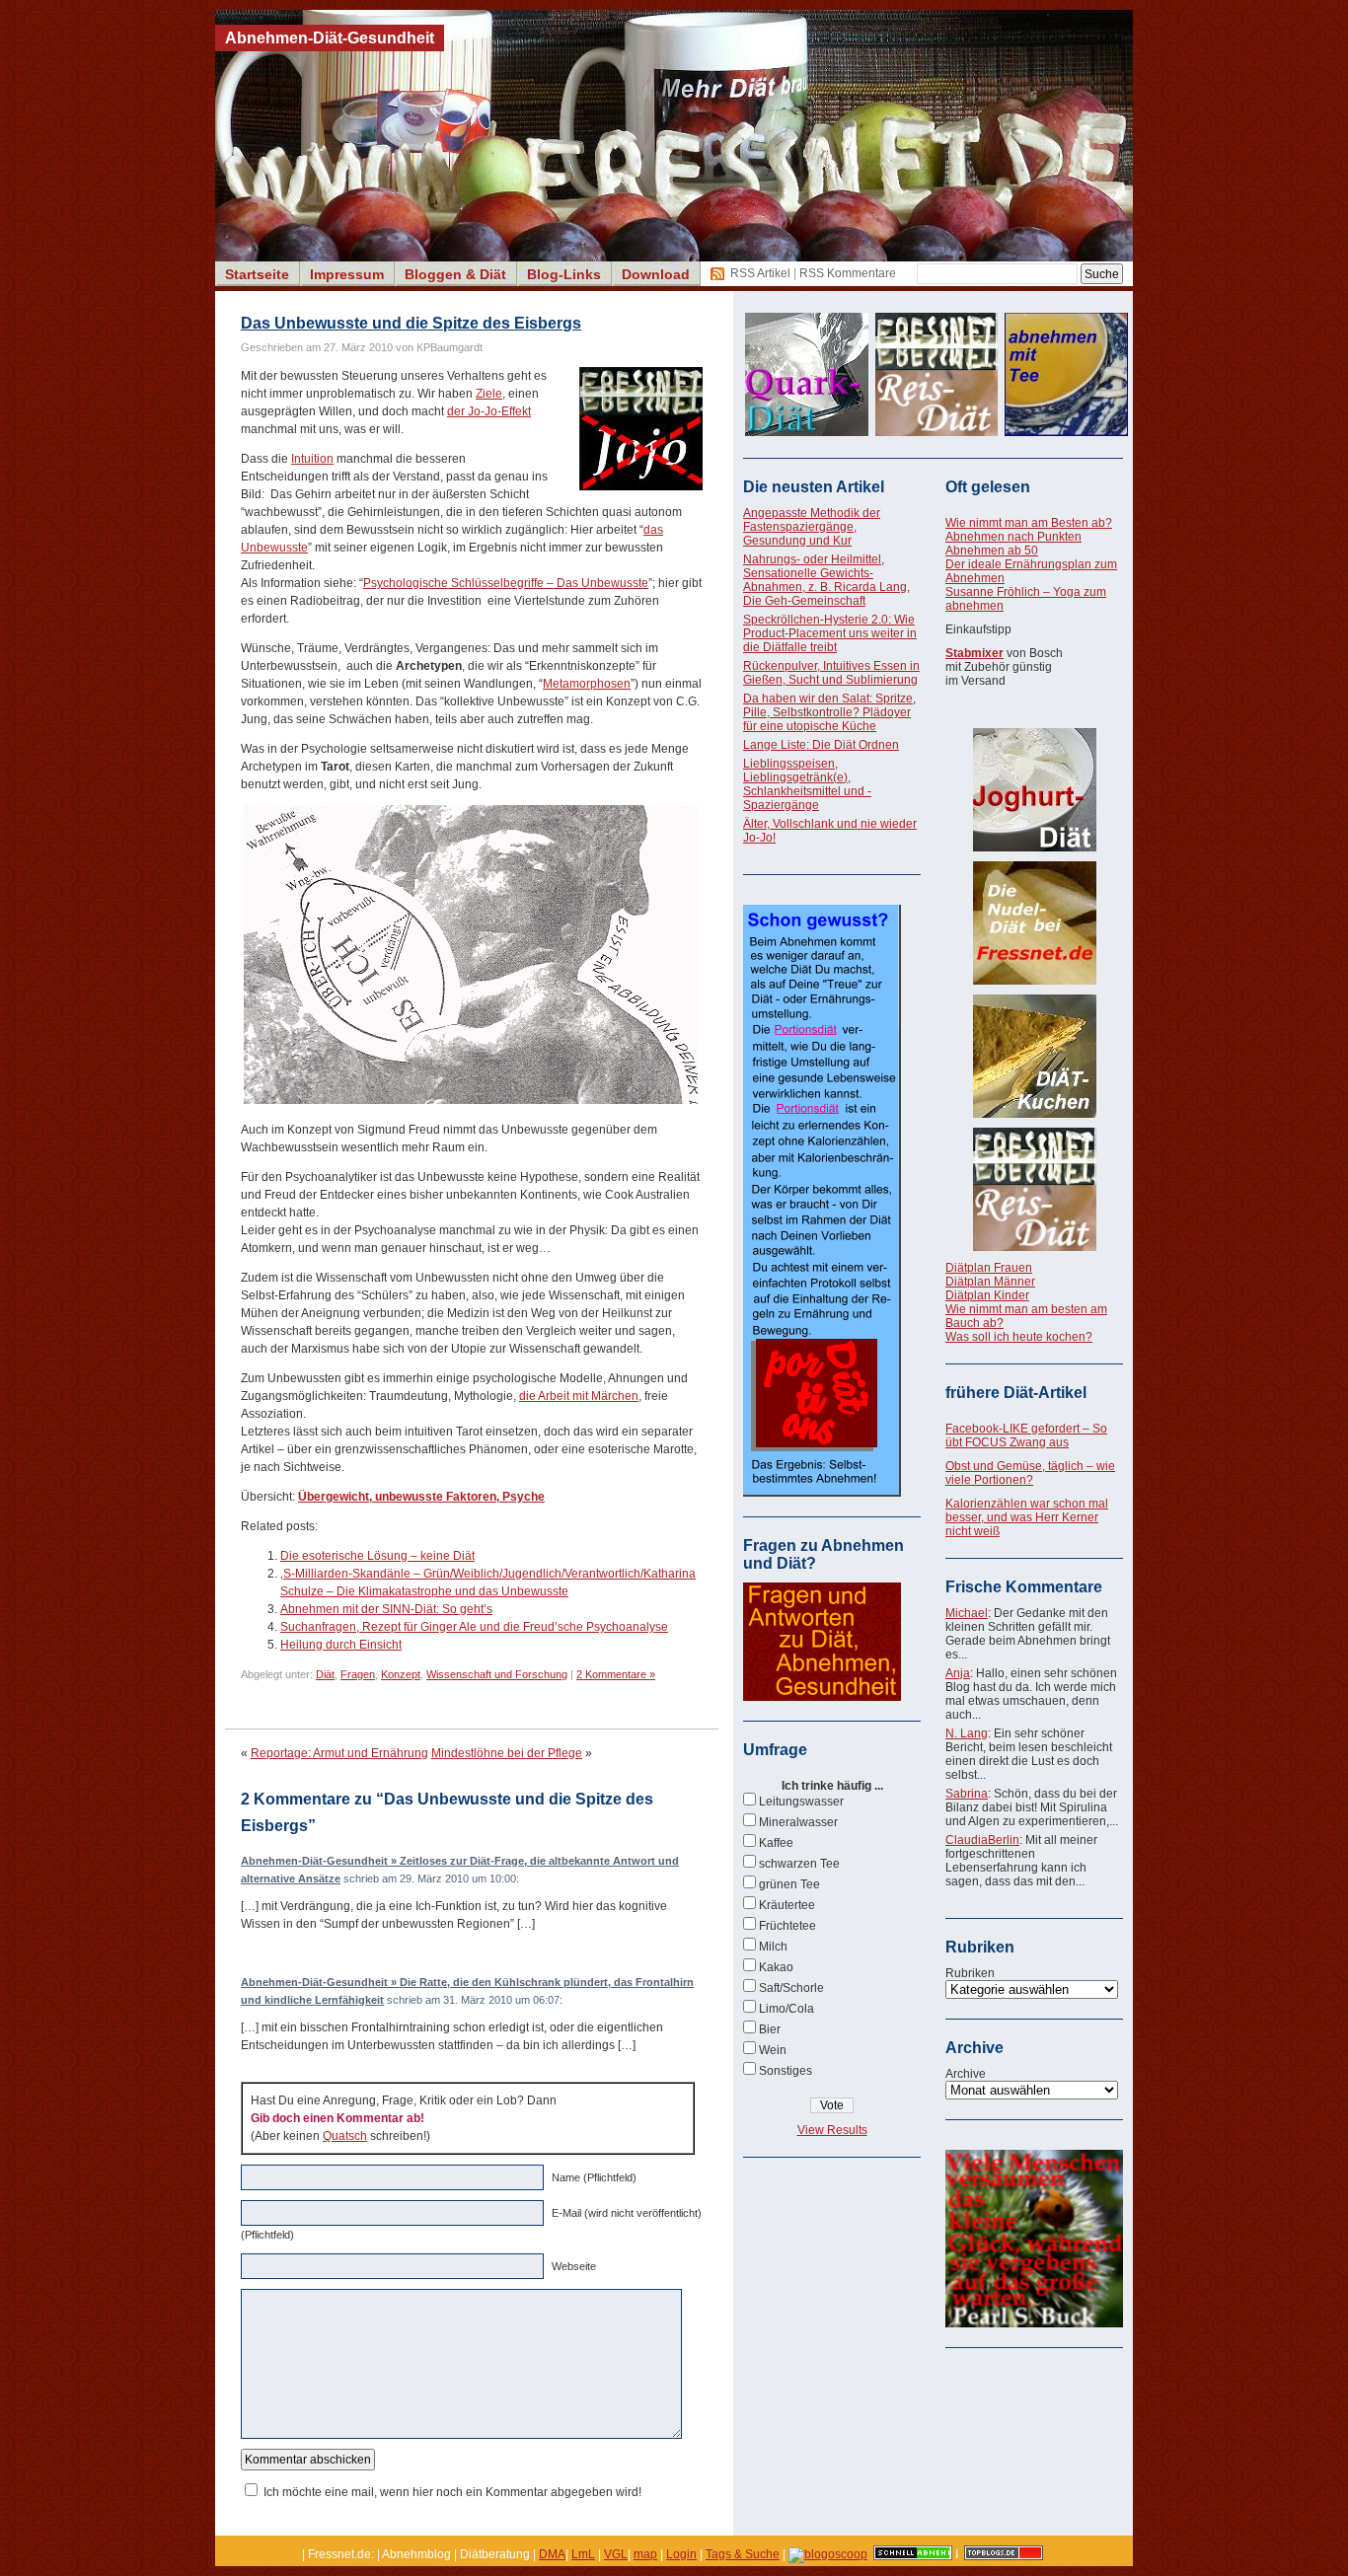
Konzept (401, 1674)
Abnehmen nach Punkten (1013, 537)
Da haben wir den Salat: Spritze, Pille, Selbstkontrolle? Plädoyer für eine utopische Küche (829, 712)
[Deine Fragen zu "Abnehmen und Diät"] (822, 1697)
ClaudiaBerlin (982, 1840)
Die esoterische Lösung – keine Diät (377, 1556)
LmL (583, 2554)
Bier (770, 2029)
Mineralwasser (798, 1822)
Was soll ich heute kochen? (1019, 1337)
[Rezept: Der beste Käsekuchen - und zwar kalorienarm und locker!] (1034, 1056)
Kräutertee (787, 1905)
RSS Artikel (760, 273)
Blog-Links (564, 274)
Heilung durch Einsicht (341, 1645)
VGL (616, 2554)
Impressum (347, 274)
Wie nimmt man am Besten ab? (1029, 523)
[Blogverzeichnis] (828, 2554)
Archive (966, 2074)
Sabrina (967, 1794)
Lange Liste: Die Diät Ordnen (821, 745)
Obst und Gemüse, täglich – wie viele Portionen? (1030, 1473)
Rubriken (970, 1973)
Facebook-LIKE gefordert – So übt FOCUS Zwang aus (1026, 1435)
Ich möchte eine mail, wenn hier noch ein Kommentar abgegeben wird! (452, 2492)
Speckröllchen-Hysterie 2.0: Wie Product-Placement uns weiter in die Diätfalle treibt (830, 633)
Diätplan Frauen (989, 1268)
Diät (325, 1674)
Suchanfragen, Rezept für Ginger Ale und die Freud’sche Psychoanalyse (474, 1627)
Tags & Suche (743, 2554)
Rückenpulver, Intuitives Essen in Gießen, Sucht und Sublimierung (831, 673)
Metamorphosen (587, 684)
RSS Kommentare (848, 273)
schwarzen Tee (799, 1864)
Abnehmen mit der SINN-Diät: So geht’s (386, 1609)
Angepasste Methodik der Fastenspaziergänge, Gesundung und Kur (812, 527)
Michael (967, 1613)
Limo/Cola (786, 2009)
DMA (552, 2554)
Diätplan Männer (990, 1282)
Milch (773, 1947)
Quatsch (345, 2136)
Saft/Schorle (791, 1988)
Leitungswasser (801, 1802)
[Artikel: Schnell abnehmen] (913, 2554)
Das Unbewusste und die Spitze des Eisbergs (411, 323)
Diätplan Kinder (987, 1295)
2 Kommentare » (616, 1674)
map (645, 2554)
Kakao (776, 1967)
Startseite (257, 274)
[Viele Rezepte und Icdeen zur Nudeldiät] (1034, 923)
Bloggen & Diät (455, 274)
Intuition (312, 459)
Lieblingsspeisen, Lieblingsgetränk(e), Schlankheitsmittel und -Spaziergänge (807, 784)
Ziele (489, 394)
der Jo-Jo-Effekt (489, 411)
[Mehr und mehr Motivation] (1034, 2323)
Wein (773, 2050)
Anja (958, 1673)
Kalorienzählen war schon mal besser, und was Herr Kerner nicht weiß (1027, 1517)
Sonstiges (786, 2071)
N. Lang (967, 1733)
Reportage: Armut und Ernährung (339, 1753)
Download (656, 274)
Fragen (358, 1674)
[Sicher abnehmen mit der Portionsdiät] (822, 1493)
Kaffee (776, 1843)
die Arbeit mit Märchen (579, 1396)
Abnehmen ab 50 (992, 551)
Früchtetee (787, 1926)
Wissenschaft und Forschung (497, 1674)
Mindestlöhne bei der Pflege (507, 1753)
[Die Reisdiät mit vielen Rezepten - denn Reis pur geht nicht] (1034, 1189)
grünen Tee (789, 1884)
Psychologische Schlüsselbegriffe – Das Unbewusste (506, 583)
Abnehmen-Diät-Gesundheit (330, 38)
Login (681, 2554)
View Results (832, 2130)
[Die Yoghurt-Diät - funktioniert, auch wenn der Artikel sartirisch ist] (1034, 790)
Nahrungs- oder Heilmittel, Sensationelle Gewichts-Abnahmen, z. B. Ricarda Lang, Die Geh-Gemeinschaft (826, 580)
